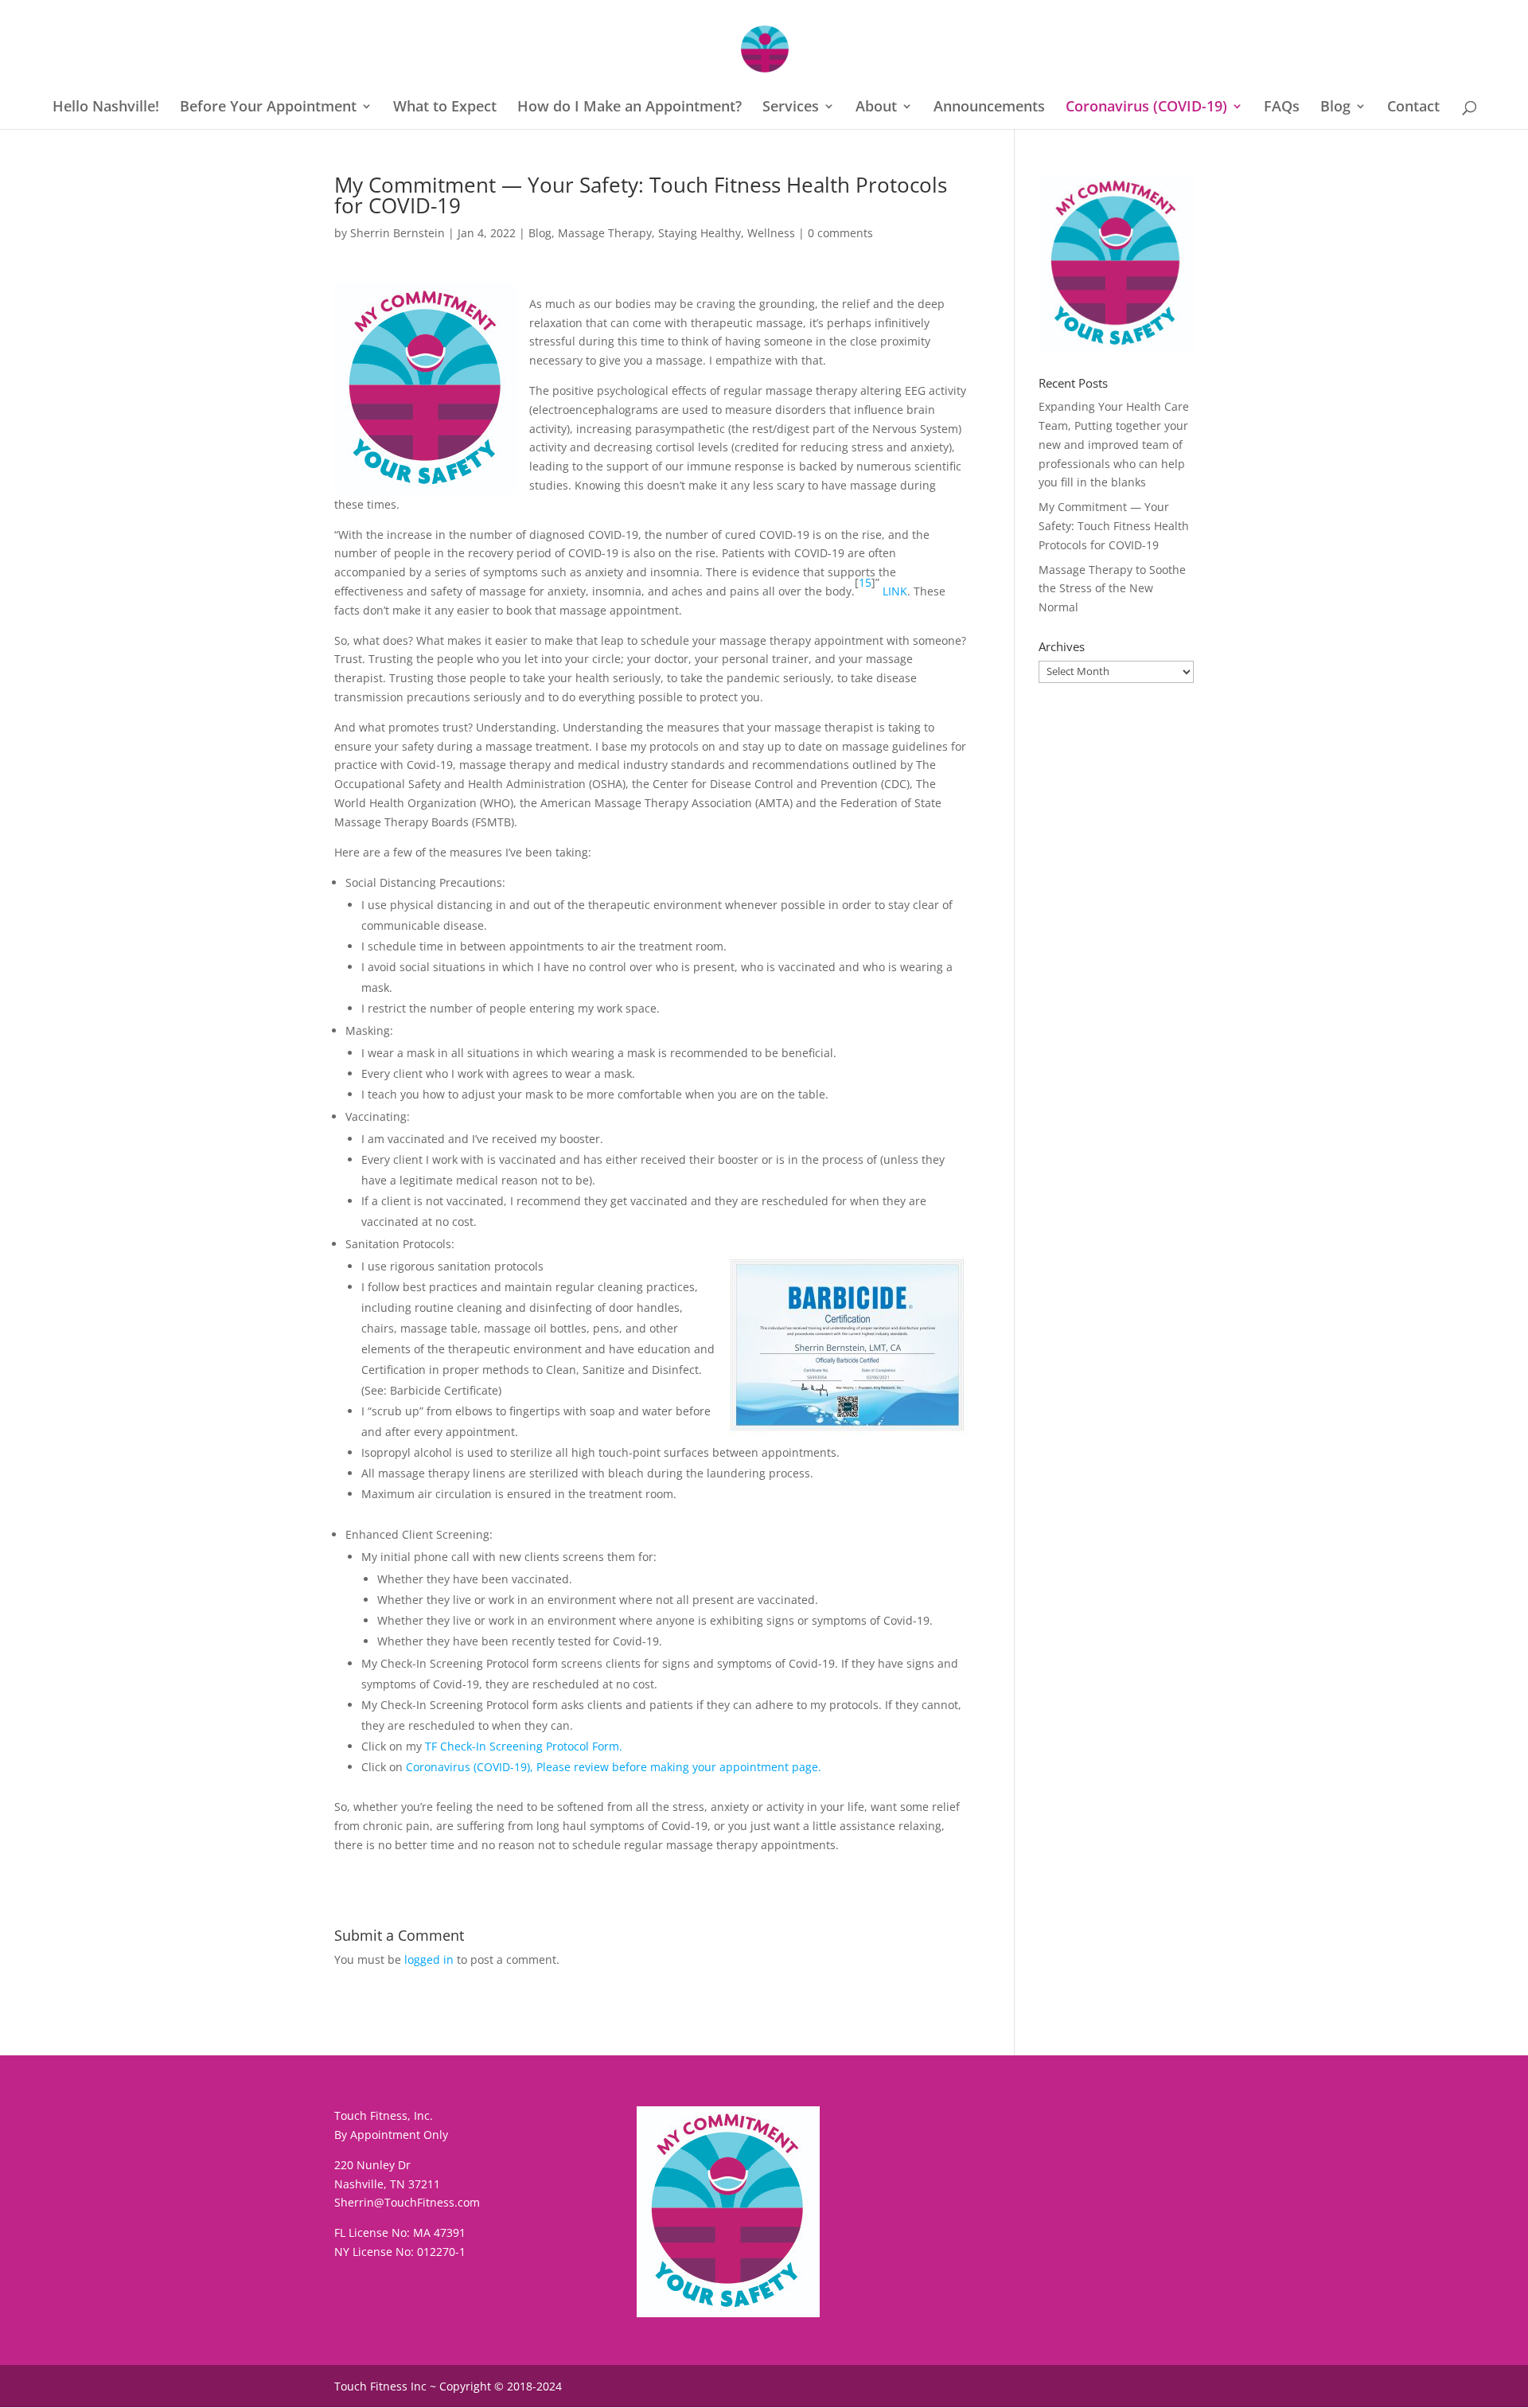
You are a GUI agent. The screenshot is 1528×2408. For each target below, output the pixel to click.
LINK (895, 591)
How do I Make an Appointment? (630, 108)
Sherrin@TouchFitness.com (407, 2202)
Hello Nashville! (106, 108)
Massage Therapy (605, 233)
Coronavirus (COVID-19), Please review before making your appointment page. (614, 1767)
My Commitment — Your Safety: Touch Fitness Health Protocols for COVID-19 (1114, 526)
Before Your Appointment (268, 108)
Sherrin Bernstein (398, 233)
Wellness (771, 233)
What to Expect (445, 108)
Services (791, 108)
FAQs (1282, 108)
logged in (429, 1959)
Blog (1335, 108)
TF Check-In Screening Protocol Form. (524, 1746)
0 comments (840, 233)
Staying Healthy (700, 233)
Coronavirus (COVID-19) (1146, 108)
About (876, 108)
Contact (1413, 108)
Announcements (989, 108)
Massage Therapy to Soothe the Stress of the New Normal (1112, 589)
